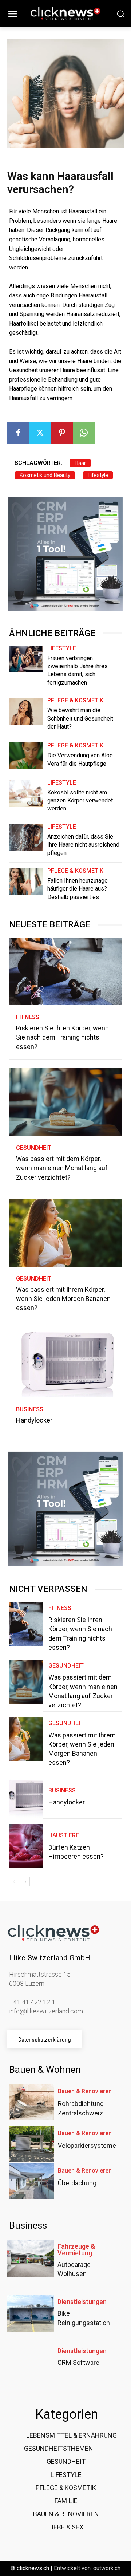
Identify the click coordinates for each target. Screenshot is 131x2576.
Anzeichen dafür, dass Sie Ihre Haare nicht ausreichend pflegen (83, 845)
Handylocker (34, 1420)
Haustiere (64, 1835)
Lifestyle (98, 475)
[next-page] (25, 1882)
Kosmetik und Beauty (45, 475)
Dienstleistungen (82, 2302)
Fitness (28, 1017)
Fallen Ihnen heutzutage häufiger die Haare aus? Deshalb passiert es (78, 889)
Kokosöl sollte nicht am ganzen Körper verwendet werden (80, 801)
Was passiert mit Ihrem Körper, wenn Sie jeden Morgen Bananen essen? (63, 1299)
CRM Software (78, 2362)
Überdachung (77, 2183)
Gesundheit (34, 1148)
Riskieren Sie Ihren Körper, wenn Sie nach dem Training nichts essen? (62, 1037)
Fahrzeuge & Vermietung (76, 2250)
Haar (80, 463)
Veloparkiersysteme (87, 2145)
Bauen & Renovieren (85, 2091)
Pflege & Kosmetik (75, 701)
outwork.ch (107, 2568)
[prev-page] (14, 1882)
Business (30, 1409)
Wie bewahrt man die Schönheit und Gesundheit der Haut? (80, 718)
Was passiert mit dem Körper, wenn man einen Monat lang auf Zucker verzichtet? (62, 1168)
